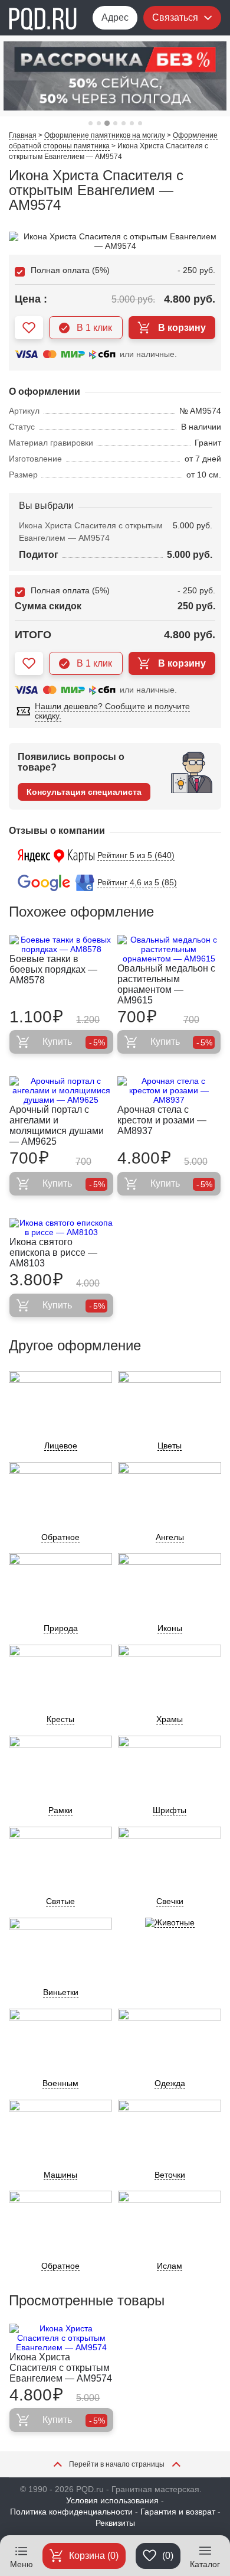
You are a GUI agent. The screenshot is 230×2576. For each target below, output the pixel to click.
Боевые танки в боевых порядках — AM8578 (53, 969)
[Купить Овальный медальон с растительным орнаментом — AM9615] (169, 949)
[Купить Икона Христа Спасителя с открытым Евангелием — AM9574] (61, 2338)
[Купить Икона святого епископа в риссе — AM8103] (61, 1227)
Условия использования (112, 2500)
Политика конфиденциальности (71, 2512)
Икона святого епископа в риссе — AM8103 (53, 1253)
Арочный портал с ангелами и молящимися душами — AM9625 (57, 1125)
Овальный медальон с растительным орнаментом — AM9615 (166, 984)
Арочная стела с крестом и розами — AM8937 (162, 1120)
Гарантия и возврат (178, 2512)
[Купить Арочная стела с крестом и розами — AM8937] (169, 1090)
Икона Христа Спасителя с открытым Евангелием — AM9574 (61, 2368)
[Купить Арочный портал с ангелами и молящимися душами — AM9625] (61, 1090)
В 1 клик (94, 328)
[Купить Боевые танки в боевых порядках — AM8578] (61, 944)
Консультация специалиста (84, 792)
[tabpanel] (115, 76)
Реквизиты (115, 2523)
